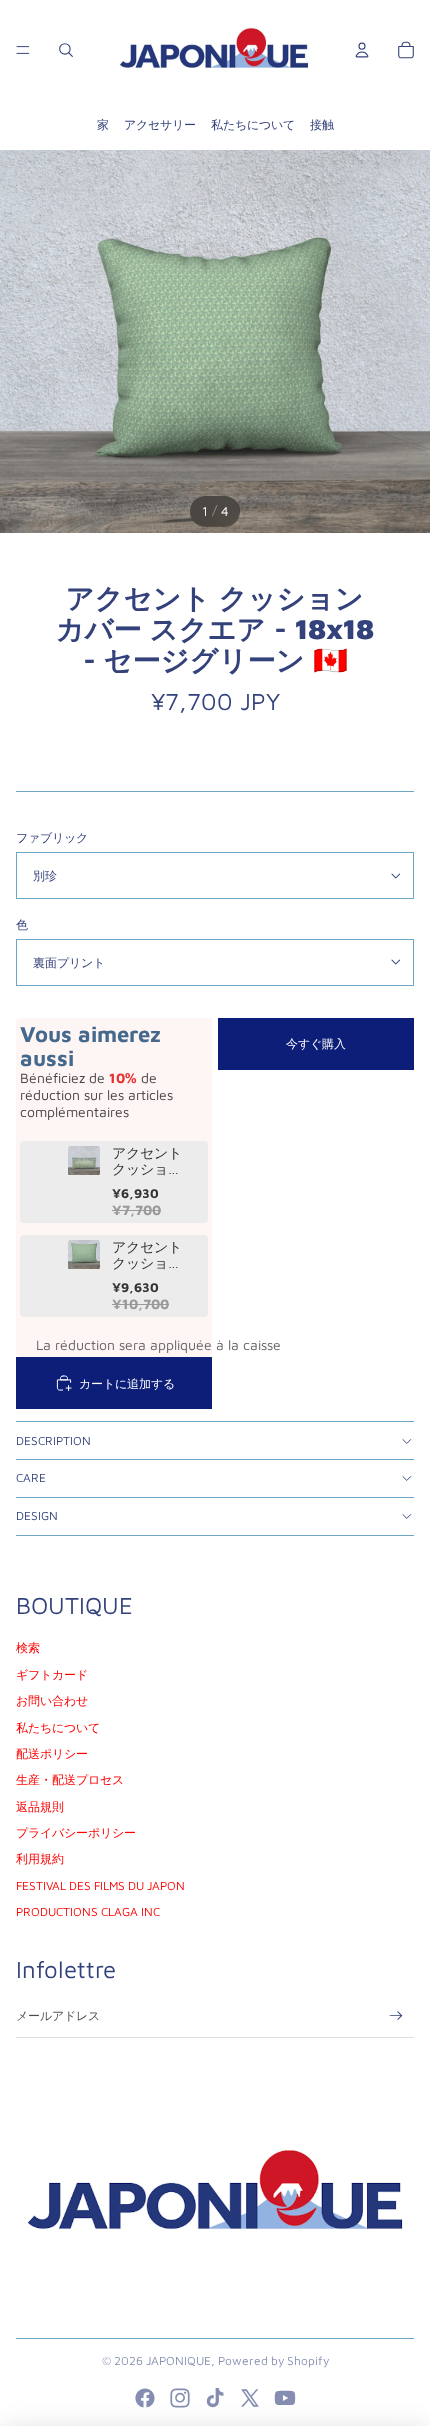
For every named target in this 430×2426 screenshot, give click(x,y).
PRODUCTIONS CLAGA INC (88, 1911)
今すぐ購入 (316, 1043)
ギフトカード (52, 1674)
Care (31, 1477)
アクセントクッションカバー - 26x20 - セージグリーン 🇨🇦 (152, 1256)
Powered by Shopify (273, 2360)
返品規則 (40, 1806)
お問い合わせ (52, 1700)
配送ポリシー (52, 1753)
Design (37, 1515)
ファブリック (52, 837)
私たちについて (253, 124)
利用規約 (40, 1858)
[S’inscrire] (396, 2015)
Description (53, 1440)
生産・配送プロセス (70, 1779)
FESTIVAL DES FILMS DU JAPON (100, 1885)
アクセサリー (160, 124)
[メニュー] (23, 50)
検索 (28, 1647)
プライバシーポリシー (76, 1832)
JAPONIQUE (178, 2360)
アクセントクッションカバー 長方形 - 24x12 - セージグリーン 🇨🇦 (150, 1162)
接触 (322, 124)
